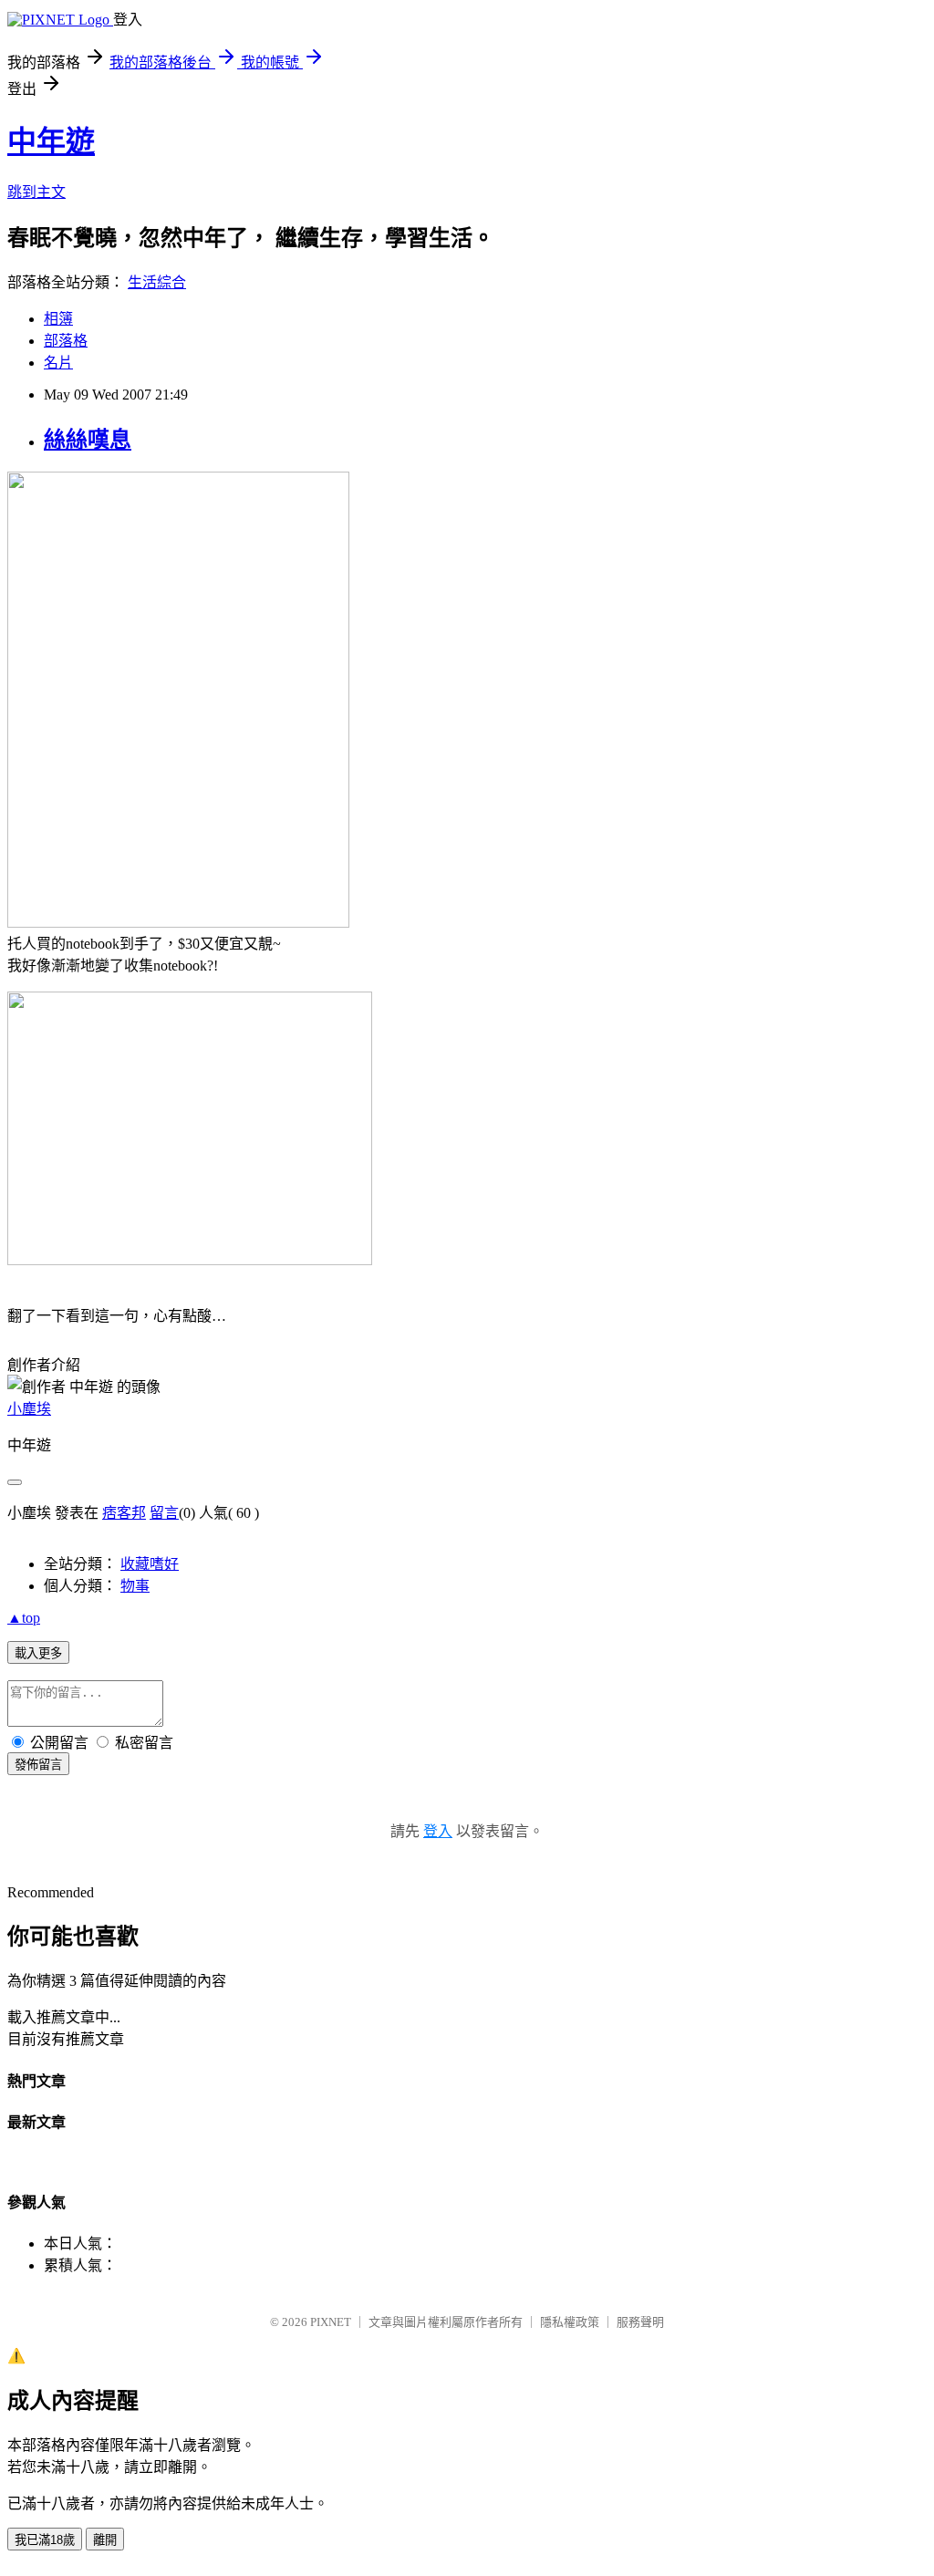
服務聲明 (640, 2322)
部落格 (66, 341)
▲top (24, 1618)
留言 (164, 1513)
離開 (105, 2540)
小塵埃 (29, 1409)
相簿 (58, 319)
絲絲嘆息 (88, 440)
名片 (58, 363)
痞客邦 (124, 1513)
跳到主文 (36, 192)
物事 (135, 1586)
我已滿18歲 (45, 2540)
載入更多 (38, 1653)
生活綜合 (157, 282)
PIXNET (331, 2322)
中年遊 (51, 141)
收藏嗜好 (150, 1564)
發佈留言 (38, 1765)
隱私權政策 (570, 2322)
